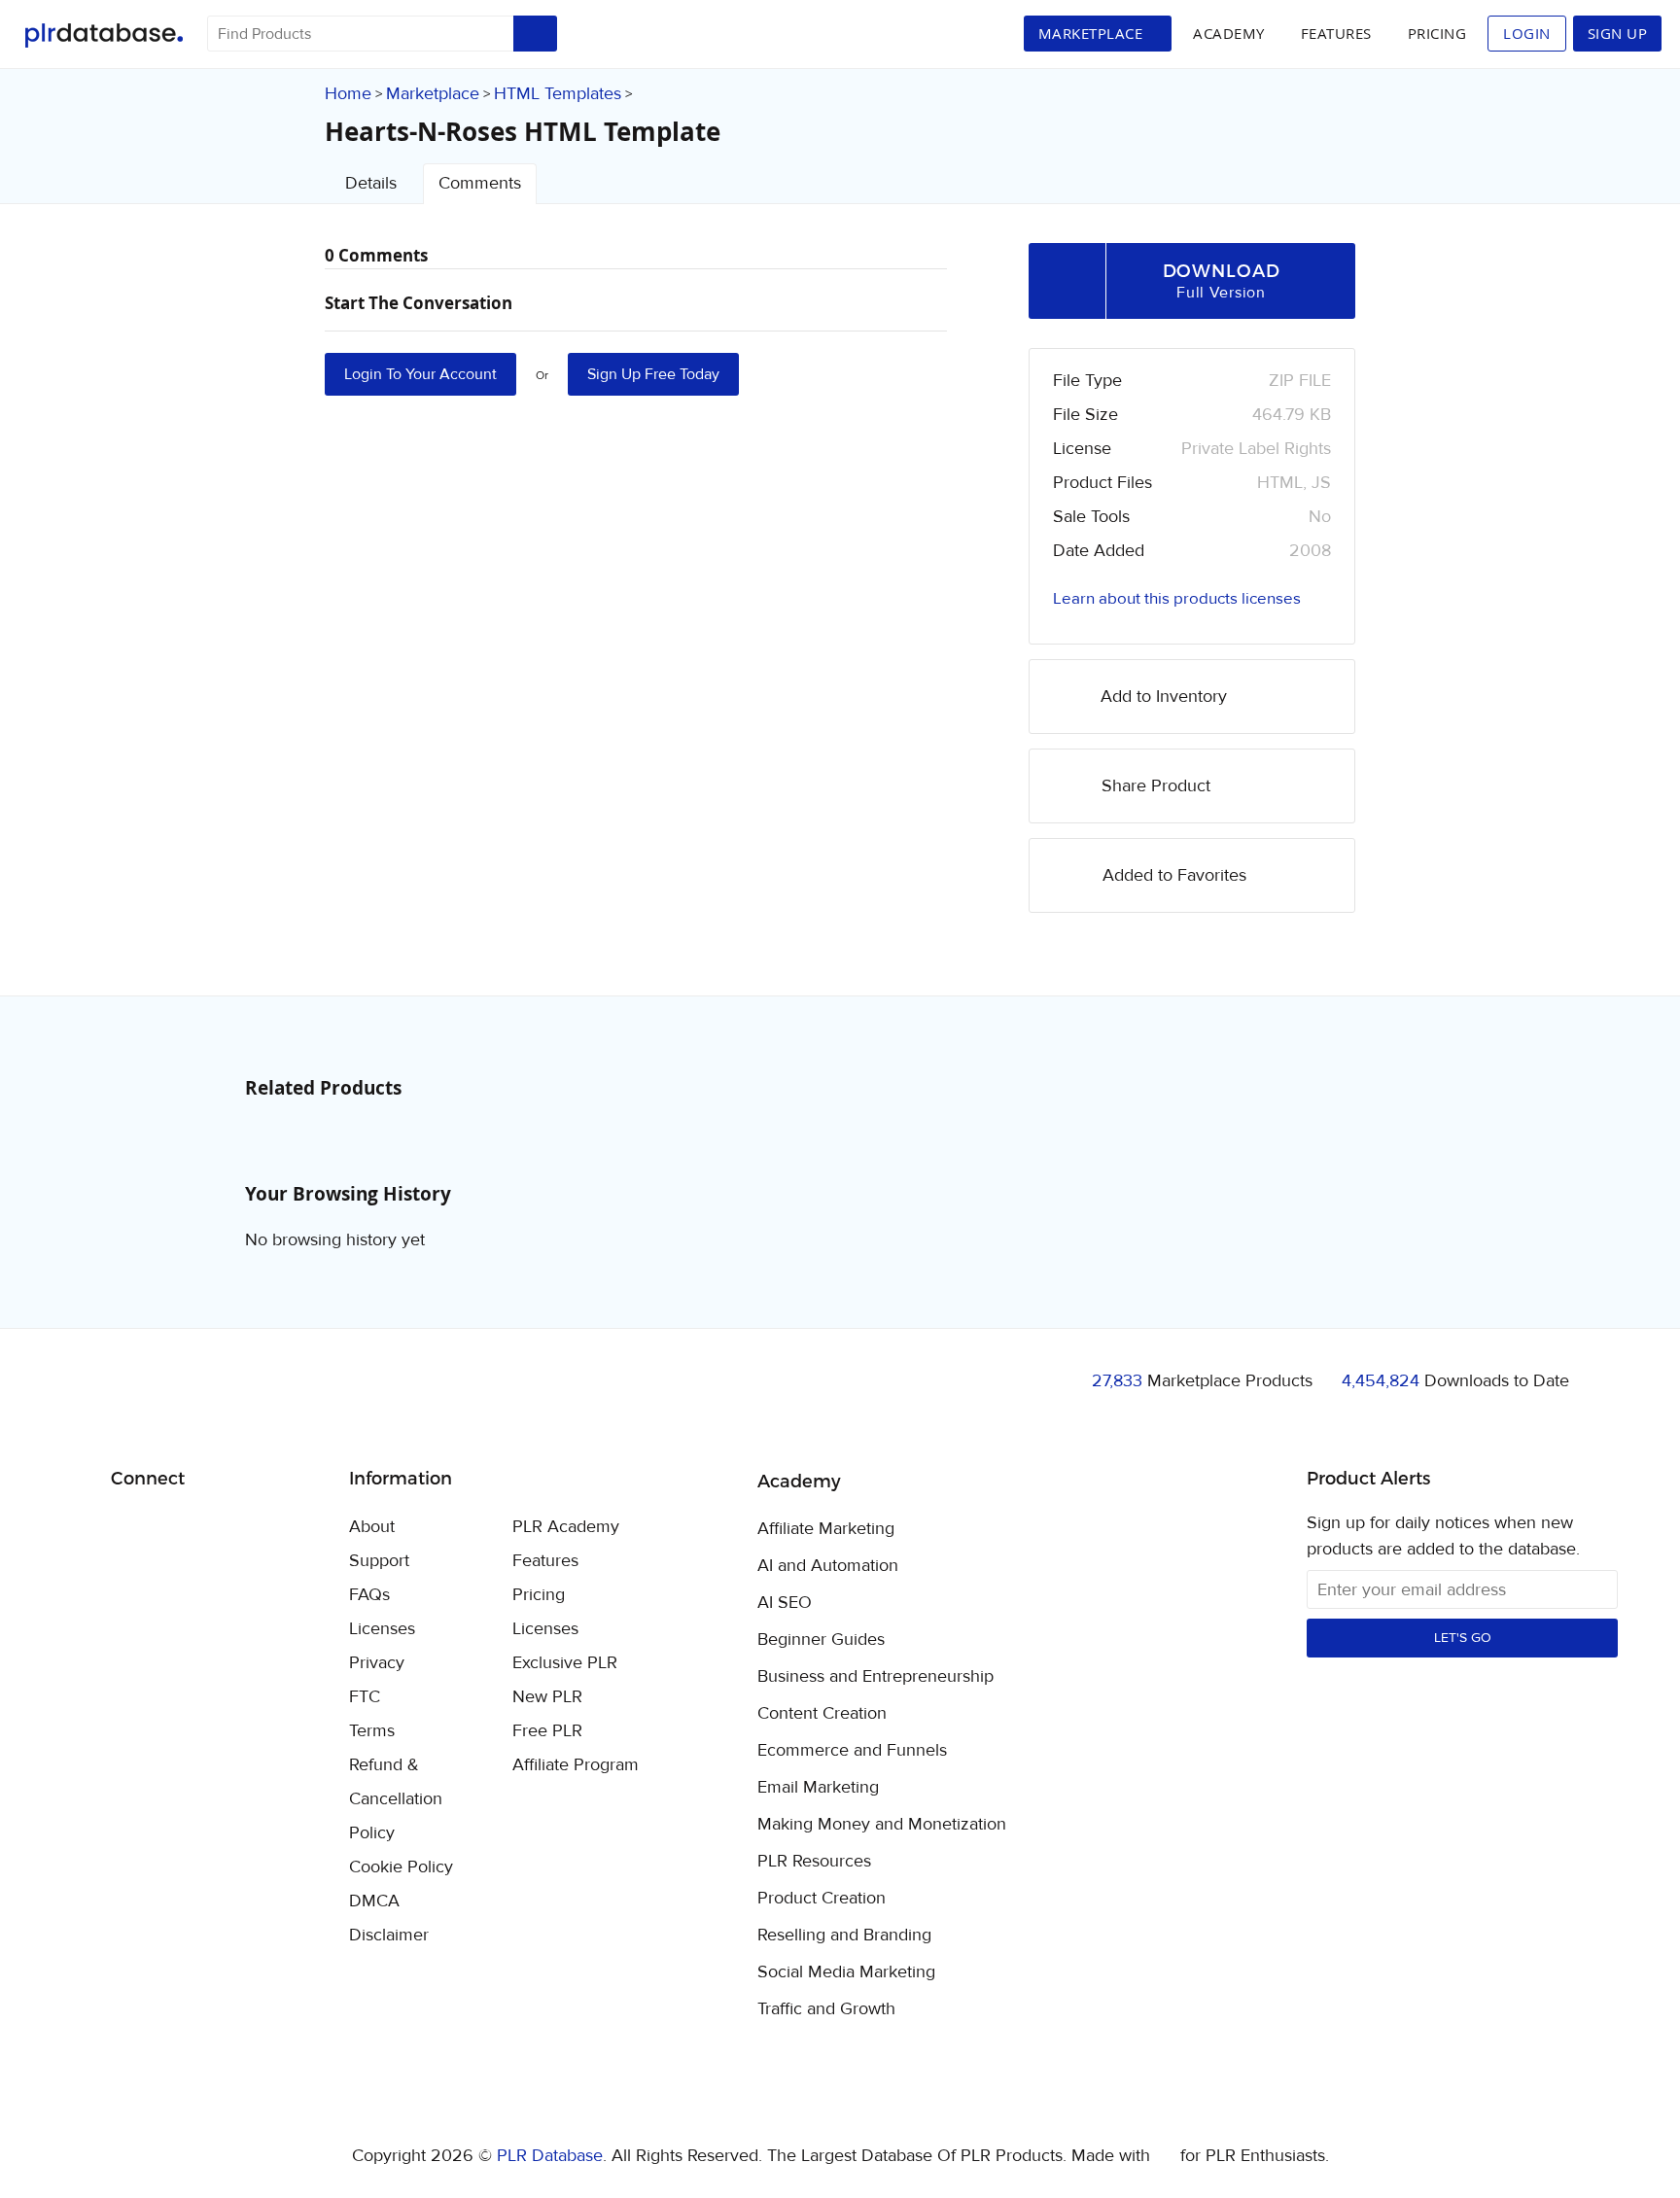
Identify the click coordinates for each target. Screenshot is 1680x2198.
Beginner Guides (821, 1640)
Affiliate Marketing (826, 1529)
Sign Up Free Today (653, 374)
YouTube (266, 1528)
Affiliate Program (576, 1765)
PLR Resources (814, 1862)
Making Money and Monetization (882, 1825)
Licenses (382, 1629)
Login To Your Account (420, 374)
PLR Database (104, 35)
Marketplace (433, 94)
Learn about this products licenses (1177, 599)
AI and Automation (828, 1566)
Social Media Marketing (846, 1972)
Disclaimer (389, 1935)
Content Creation (822, 1714)
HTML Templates (558, 94)
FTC (365, 1697)
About (372, 1527)
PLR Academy (566, 1527)
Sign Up (1618, 33)
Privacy (377, 1663)
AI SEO (785, 1603)
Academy (1229, 33)
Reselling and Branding (844, 1936)
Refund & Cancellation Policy (396, 1799)
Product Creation (822, 1899)
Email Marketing (818, 1788)
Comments (480, 183)
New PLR (547, 1697)
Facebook (129, 1529)
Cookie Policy (401, 1867)
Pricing (1437, 33)
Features (1336, 33)
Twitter (175, 1529)
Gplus (220, 1528)
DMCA (374, 1901)
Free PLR (547, 1731)
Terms (372, 1731)
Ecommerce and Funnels (852, 1751)
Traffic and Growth (826, 2009)
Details (371, 183)
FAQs (369, 1595)
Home (348, 94)
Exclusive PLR (565, 1663)
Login (1527, 33)
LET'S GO (1463, 1638)
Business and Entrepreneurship (875, 1677)
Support (379, 1561)
